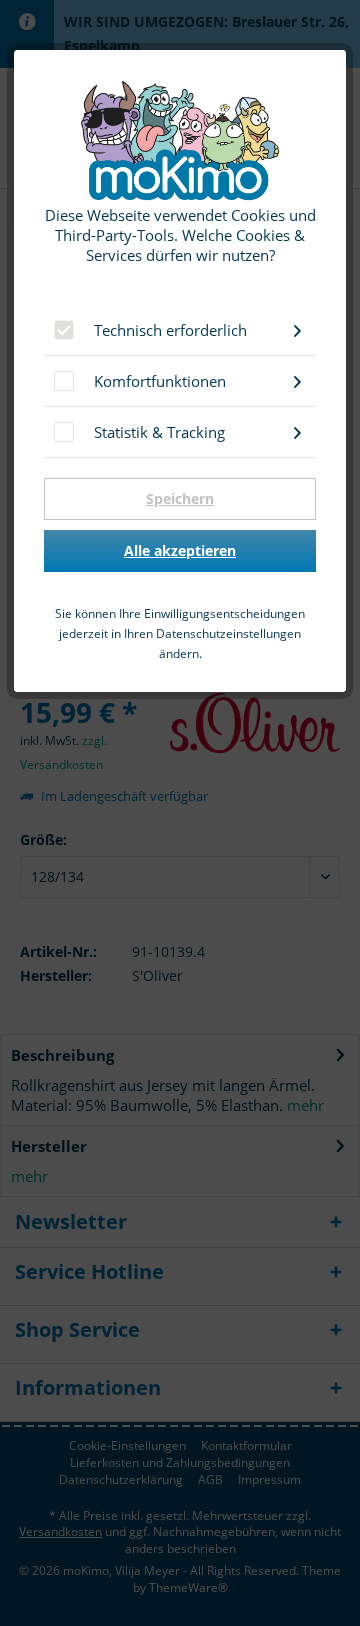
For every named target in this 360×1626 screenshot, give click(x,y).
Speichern (180, 498)
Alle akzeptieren (180, 550)
